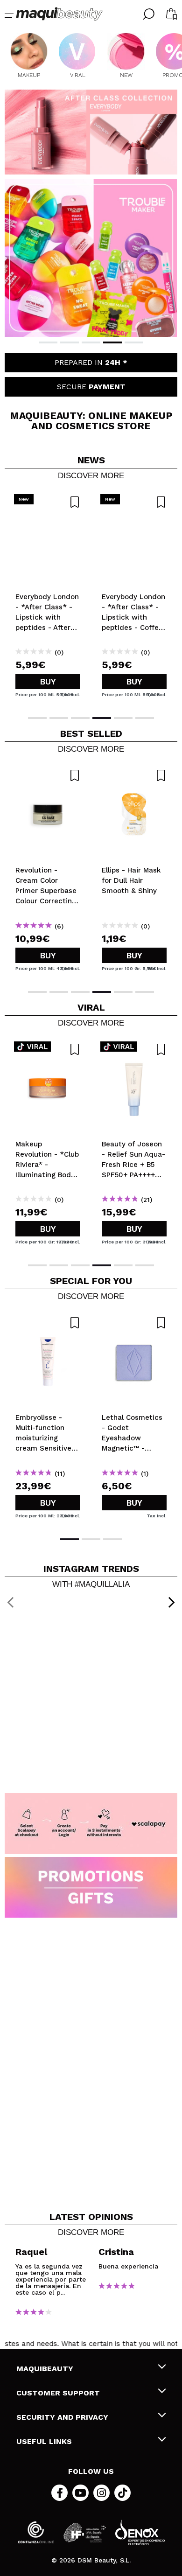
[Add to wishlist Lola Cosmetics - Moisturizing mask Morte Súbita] (134, 1323)
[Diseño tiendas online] (140, 2532)
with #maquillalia (91, 1585)
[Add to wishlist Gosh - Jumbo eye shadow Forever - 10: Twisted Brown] (48, 775)
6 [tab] (145, 718)
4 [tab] (112, 342)
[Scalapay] (91, 1824)
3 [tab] (91, 342)
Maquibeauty (45, 2369)
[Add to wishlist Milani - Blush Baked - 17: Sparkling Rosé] (134, 775)
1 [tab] (48, 342)
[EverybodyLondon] (91, 132)
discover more (91, 476)
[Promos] (91, 1888)
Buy (48, 681)
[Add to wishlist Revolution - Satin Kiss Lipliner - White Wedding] (48, 1323)
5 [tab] (134, 342)
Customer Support (58, 2393)
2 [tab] (70, 342)
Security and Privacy (62, 2417)
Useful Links (44, 2441)
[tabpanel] (91, 258)
